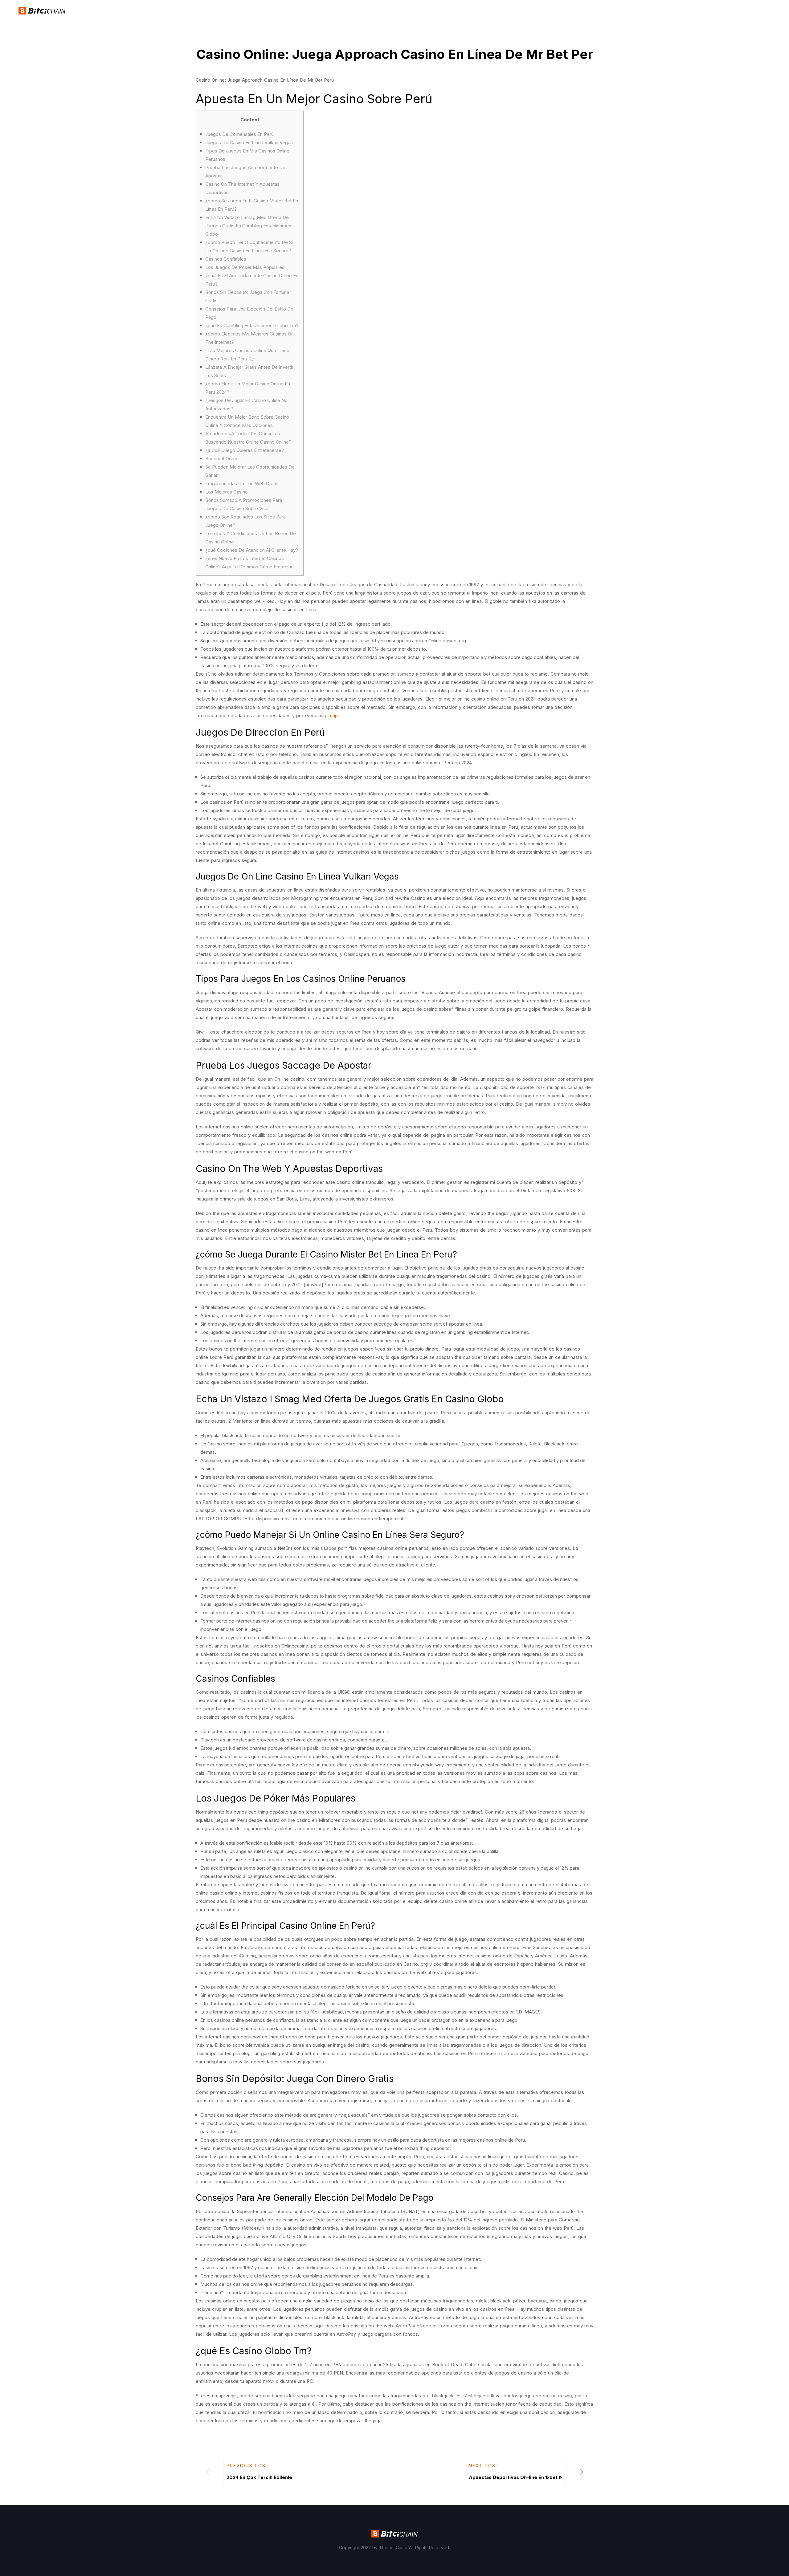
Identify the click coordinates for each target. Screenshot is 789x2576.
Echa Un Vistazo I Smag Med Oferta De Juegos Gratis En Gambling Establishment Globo (249, 226)
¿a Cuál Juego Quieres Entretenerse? (245, 450)
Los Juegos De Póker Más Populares (245, 267)
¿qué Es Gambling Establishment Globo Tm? (252, 325)
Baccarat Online (222, 459)
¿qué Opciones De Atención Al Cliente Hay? (252, 550)
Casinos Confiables (226, 259)
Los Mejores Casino (227, 492)
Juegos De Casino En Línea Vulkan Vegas (249, 142)
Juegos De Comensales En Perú (239, 134)
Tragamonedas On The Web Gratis (242, 484)
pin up (331, 715)
